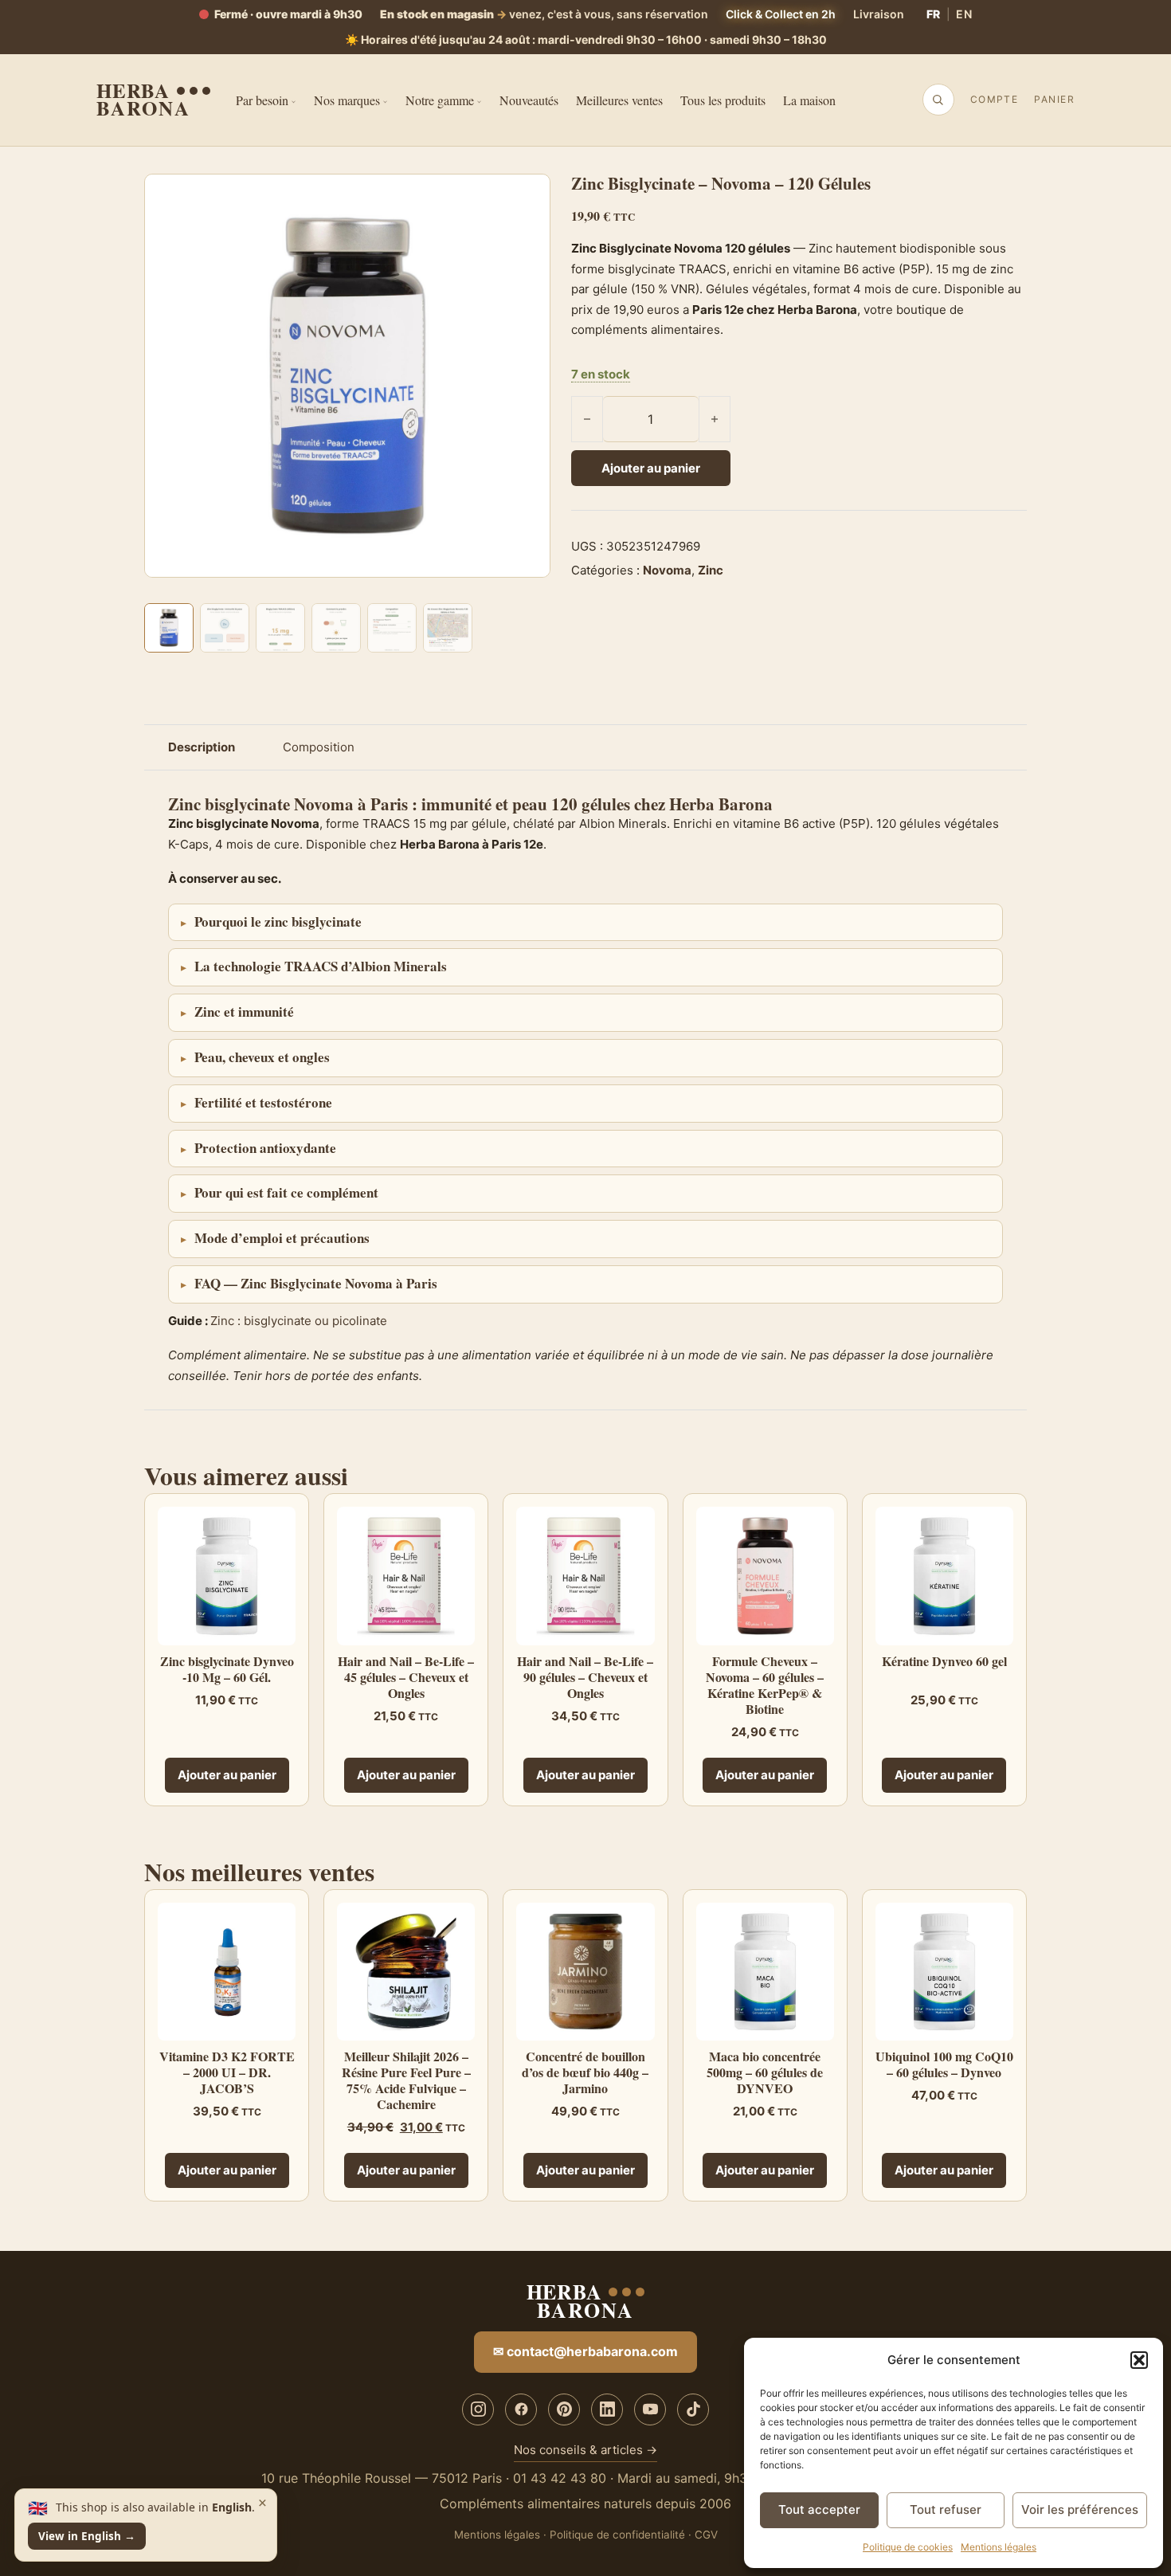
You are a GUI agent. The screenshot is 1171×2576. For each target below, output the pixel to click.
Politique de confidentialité (617, 2535)
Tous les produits (723, 100)
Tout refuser (946, 2509)
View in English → (87, 2536)
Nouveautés (529, 100)
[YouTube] (650, 2409)
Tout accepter (819, 2509)
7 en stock (601, 374)
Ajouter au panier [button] (227, 1775)
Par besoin (262, 100)
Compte (995, 99)
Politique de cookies (908, 2547)
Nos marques (347, 100)
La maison (809, 100)
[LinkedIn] (607, 2409)
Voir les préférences (1080, 2509)
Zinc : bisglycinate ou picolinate (299, 1321)
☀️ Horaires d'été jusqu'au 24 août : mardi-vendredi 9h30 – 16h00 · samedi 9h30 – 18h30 (586, 39)
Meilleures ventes (619, 100)
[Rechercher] (938, 100)
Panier (1054, 99)
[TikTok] (693, 2409)
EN (964, 14)
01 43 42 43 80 (560, 2478)
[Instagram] (478, 2409)
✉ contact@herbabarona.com (585, 2351)
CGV (706, 2535)
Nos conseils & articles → (585, 2450)
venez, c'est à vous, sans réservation (544, 14)
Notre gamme (440, 100)
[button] (1139, 2360)
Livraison (879, 14)
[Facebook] (521, 2409)
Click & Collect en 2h (781, 14)
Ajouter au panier (651, 468)
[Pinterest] (564, 2409)
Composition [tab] (319, 747)
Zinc (711, 570)
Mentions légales (999, 2547)
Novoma (667, 570)
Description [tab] (202, 747)
